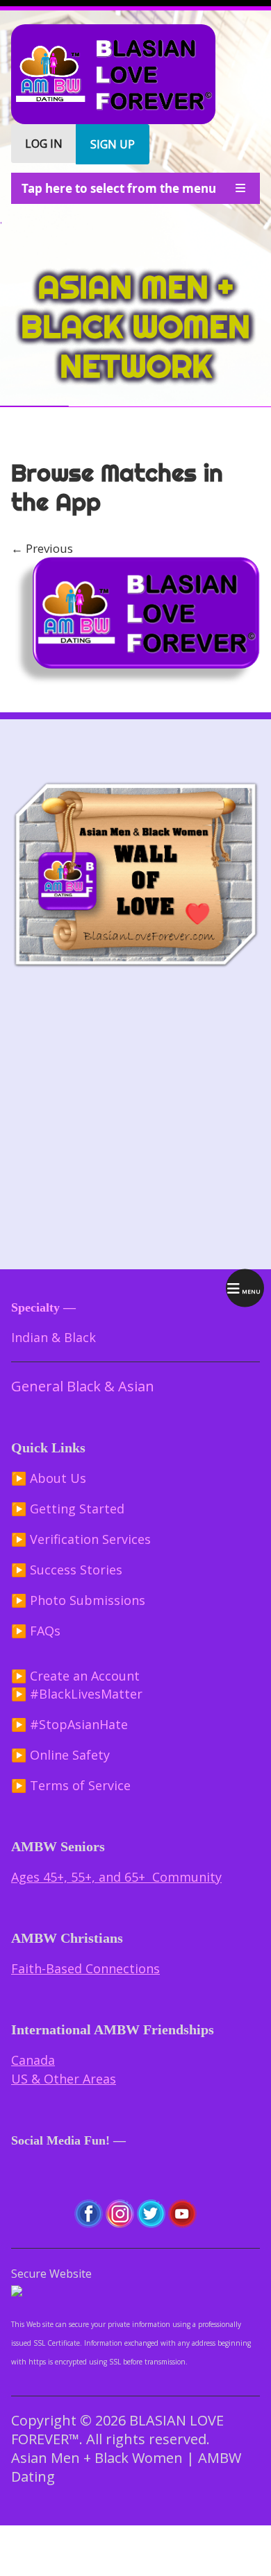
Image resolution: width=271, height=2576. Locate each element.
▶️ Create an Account (75, 1676)
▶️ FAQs (36, 1631)
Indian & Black (54, 1337)
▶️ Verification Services (81, 1539)
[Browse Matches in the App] (135, 684)
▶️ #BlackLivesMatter (77, 1694)
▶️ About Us (49, 1478)
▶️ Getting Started (68, 1509)
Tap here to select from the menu (119, 188)
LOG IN (44, 144)
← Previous (42, 548)
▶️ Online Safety (60, 1755)
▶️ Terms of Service (71, 1785)
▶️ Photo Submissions (78, 1600)
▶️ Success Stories (67, 1570)
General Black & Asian (83, 1386)
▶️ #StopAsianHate (69, 1724)
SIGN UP (113, 144)
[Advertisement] (135, 1120)
